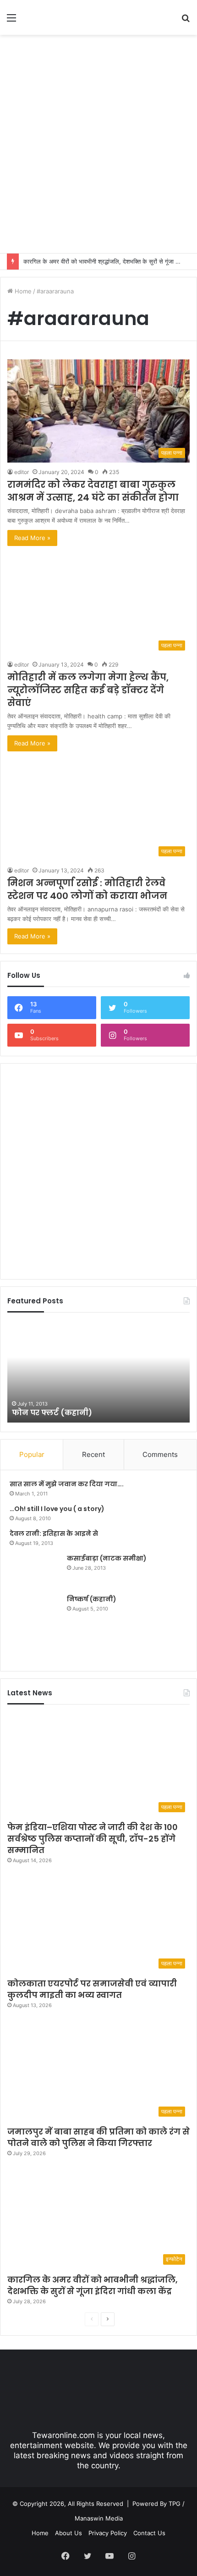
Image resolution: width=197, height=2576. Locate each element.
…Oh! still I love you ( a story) (57, 1509)
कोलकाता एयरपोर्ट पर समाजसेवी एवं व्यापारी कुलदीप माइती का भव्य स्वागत (92, 1989)
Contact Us (149, 2533)
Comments (160, 1454)
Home (22, 291)
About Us (68, 2533)
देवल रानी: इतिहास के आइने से (54, 1533)
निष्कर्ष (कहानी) (92, 1599)
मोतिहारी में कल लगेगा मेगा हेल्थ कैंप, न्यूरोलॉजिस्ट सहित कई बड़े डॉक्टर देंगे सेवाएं (88, 690)
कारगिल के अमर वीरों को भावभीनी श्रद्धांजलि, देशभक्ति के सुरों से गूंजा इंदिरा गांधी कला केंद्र (93, 2285)
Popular (32, 1454)
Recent (93, 1454)
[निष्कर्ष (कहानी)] (35, 1628)
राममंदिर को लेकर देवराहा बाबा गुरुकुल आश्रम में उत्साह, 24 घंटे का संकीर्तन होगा (93, 491)
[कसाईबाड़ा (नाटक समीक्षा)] (35, 1571)
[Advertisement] (98, 143)
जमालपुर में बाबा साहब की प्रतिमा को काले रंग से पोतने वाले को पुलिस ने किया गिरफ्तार (98, 2137)
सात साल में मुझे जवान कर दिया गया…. (67, 1484)
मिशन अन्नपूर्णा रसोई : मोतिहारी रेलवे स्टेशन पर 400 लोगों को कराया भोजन (87, 889)
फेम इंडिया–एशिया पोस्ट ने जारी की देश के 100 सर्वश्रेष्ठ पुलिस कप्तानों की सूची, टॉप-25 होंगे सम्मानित (93, 1839)
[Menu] (11, 21)
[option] (98, 1372)
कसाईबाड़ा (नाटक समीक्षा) (107, 1558)
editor (22, 472)
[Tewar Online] (60, 17)
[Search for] (186, 21)
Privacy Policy (108, 2533)
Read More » (32, 538)
